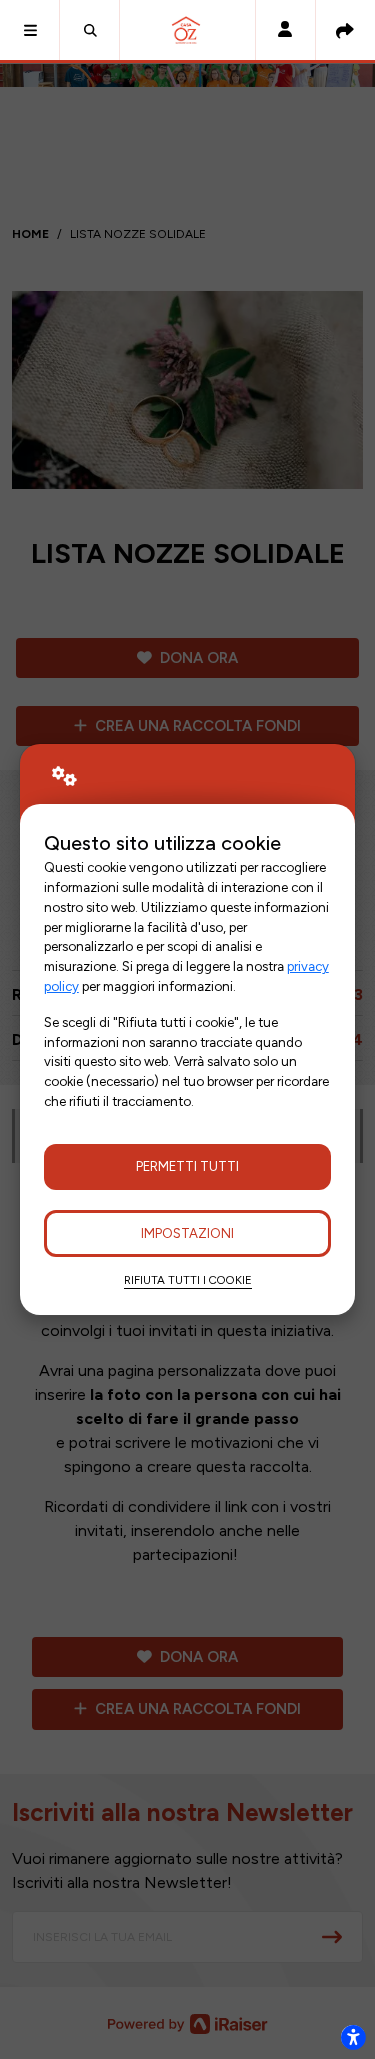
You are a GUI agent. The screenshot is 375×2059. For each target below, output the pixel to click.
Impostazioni (187, 1233)
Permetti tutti (187, 1166)
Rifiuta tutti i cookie (188, 1280)
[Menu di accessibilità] (353, 2037)
